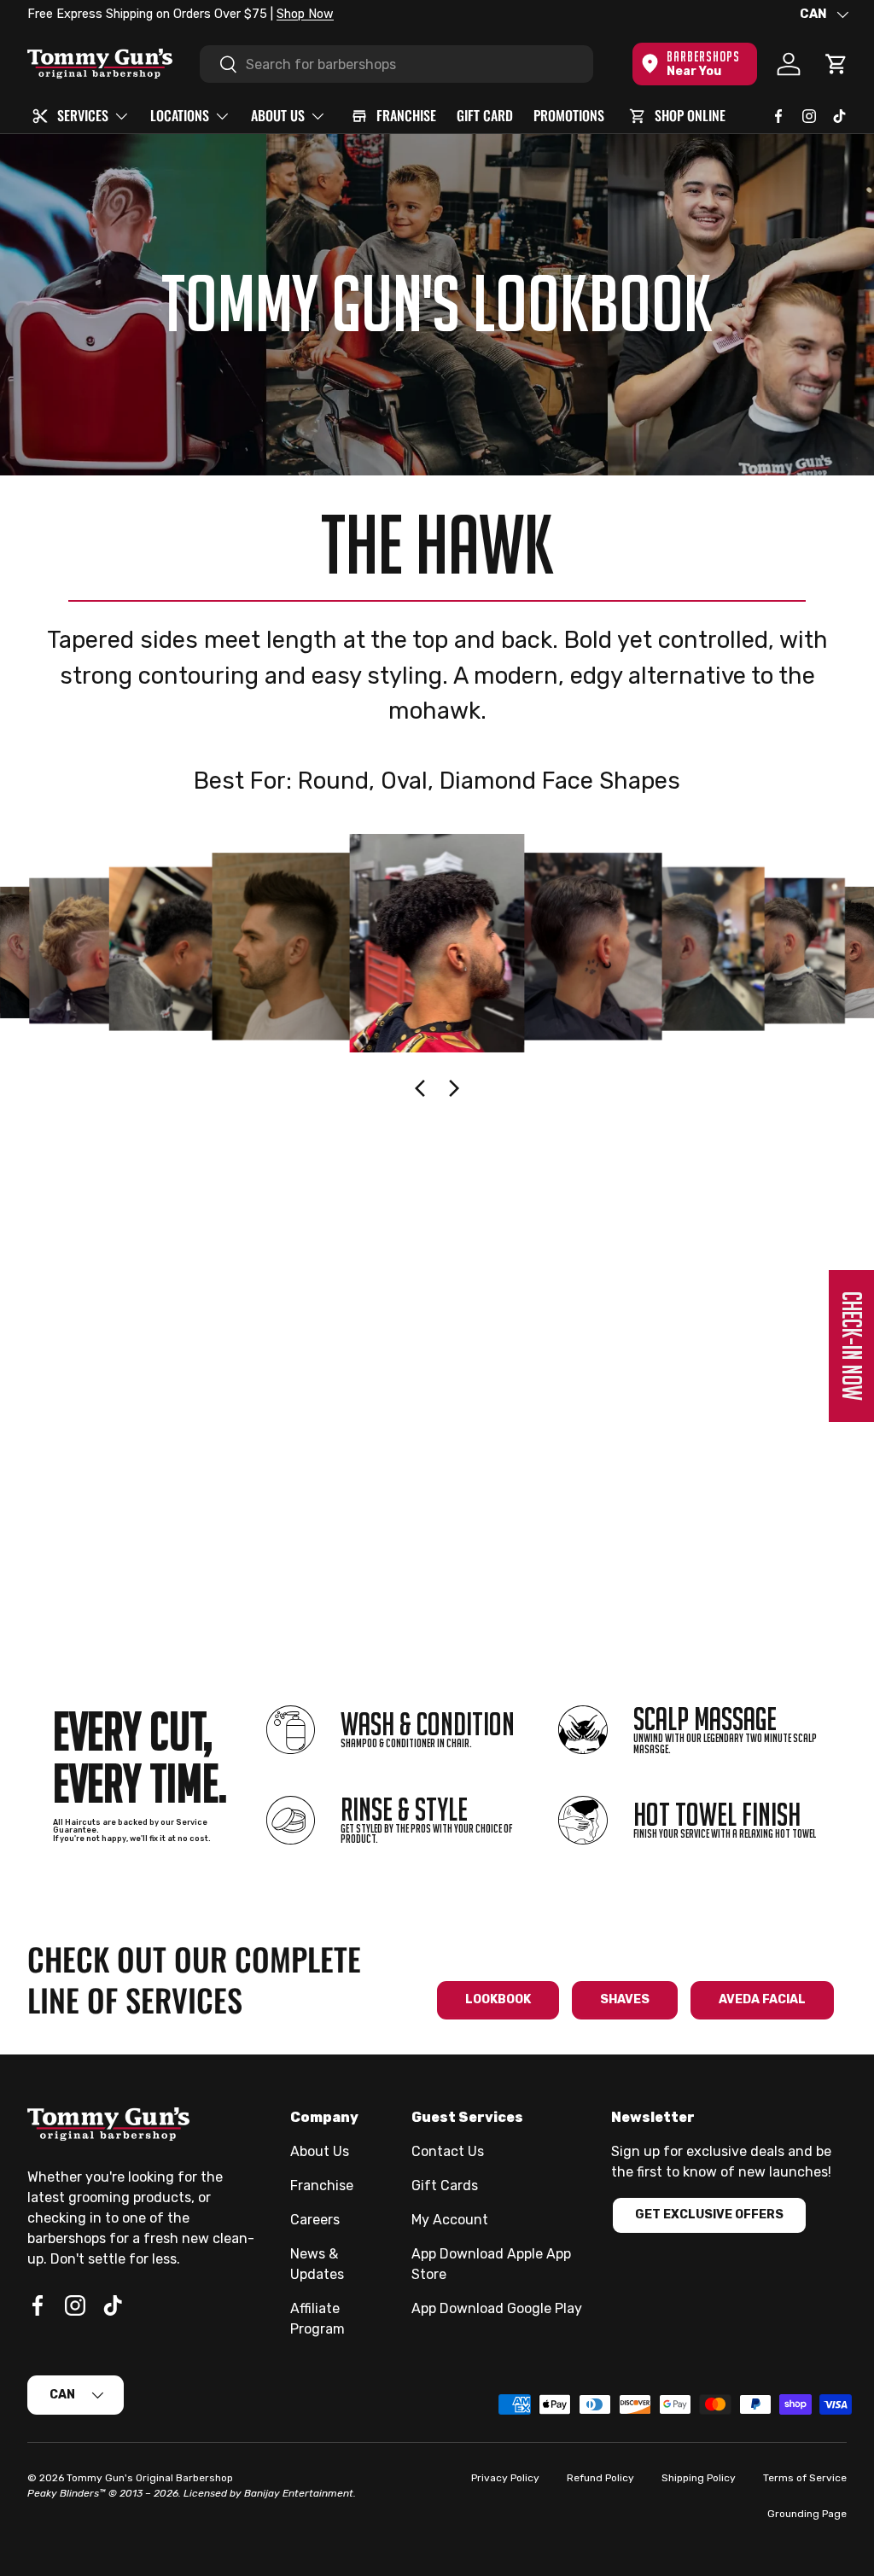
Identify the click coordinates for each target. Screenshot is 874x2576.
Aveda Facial (762, 1999)
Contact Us (448, 2151)
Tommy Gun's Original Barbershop (150, 2478)
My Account (450, 2220)
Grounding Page (807, 2514)
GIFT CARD (485, 115)
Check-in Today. (238, 14)
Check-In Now (852, 1346)
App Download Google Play (497, 2308)
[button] (836, 64)
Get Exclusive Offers (709, 2215)
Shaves (625, 1999)
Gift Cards (445, 2186)
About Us (320, 2151)
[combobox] (396, 64)
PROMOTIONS (569, 115)
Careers (315, 2220)
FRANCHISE (406, 115)
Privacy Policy (505, 2478)
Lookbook (498, 1999)
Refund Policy (600, 2478)
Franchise (322, 2186)
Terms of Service (805, 2478)
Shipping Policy (699, 2478)
